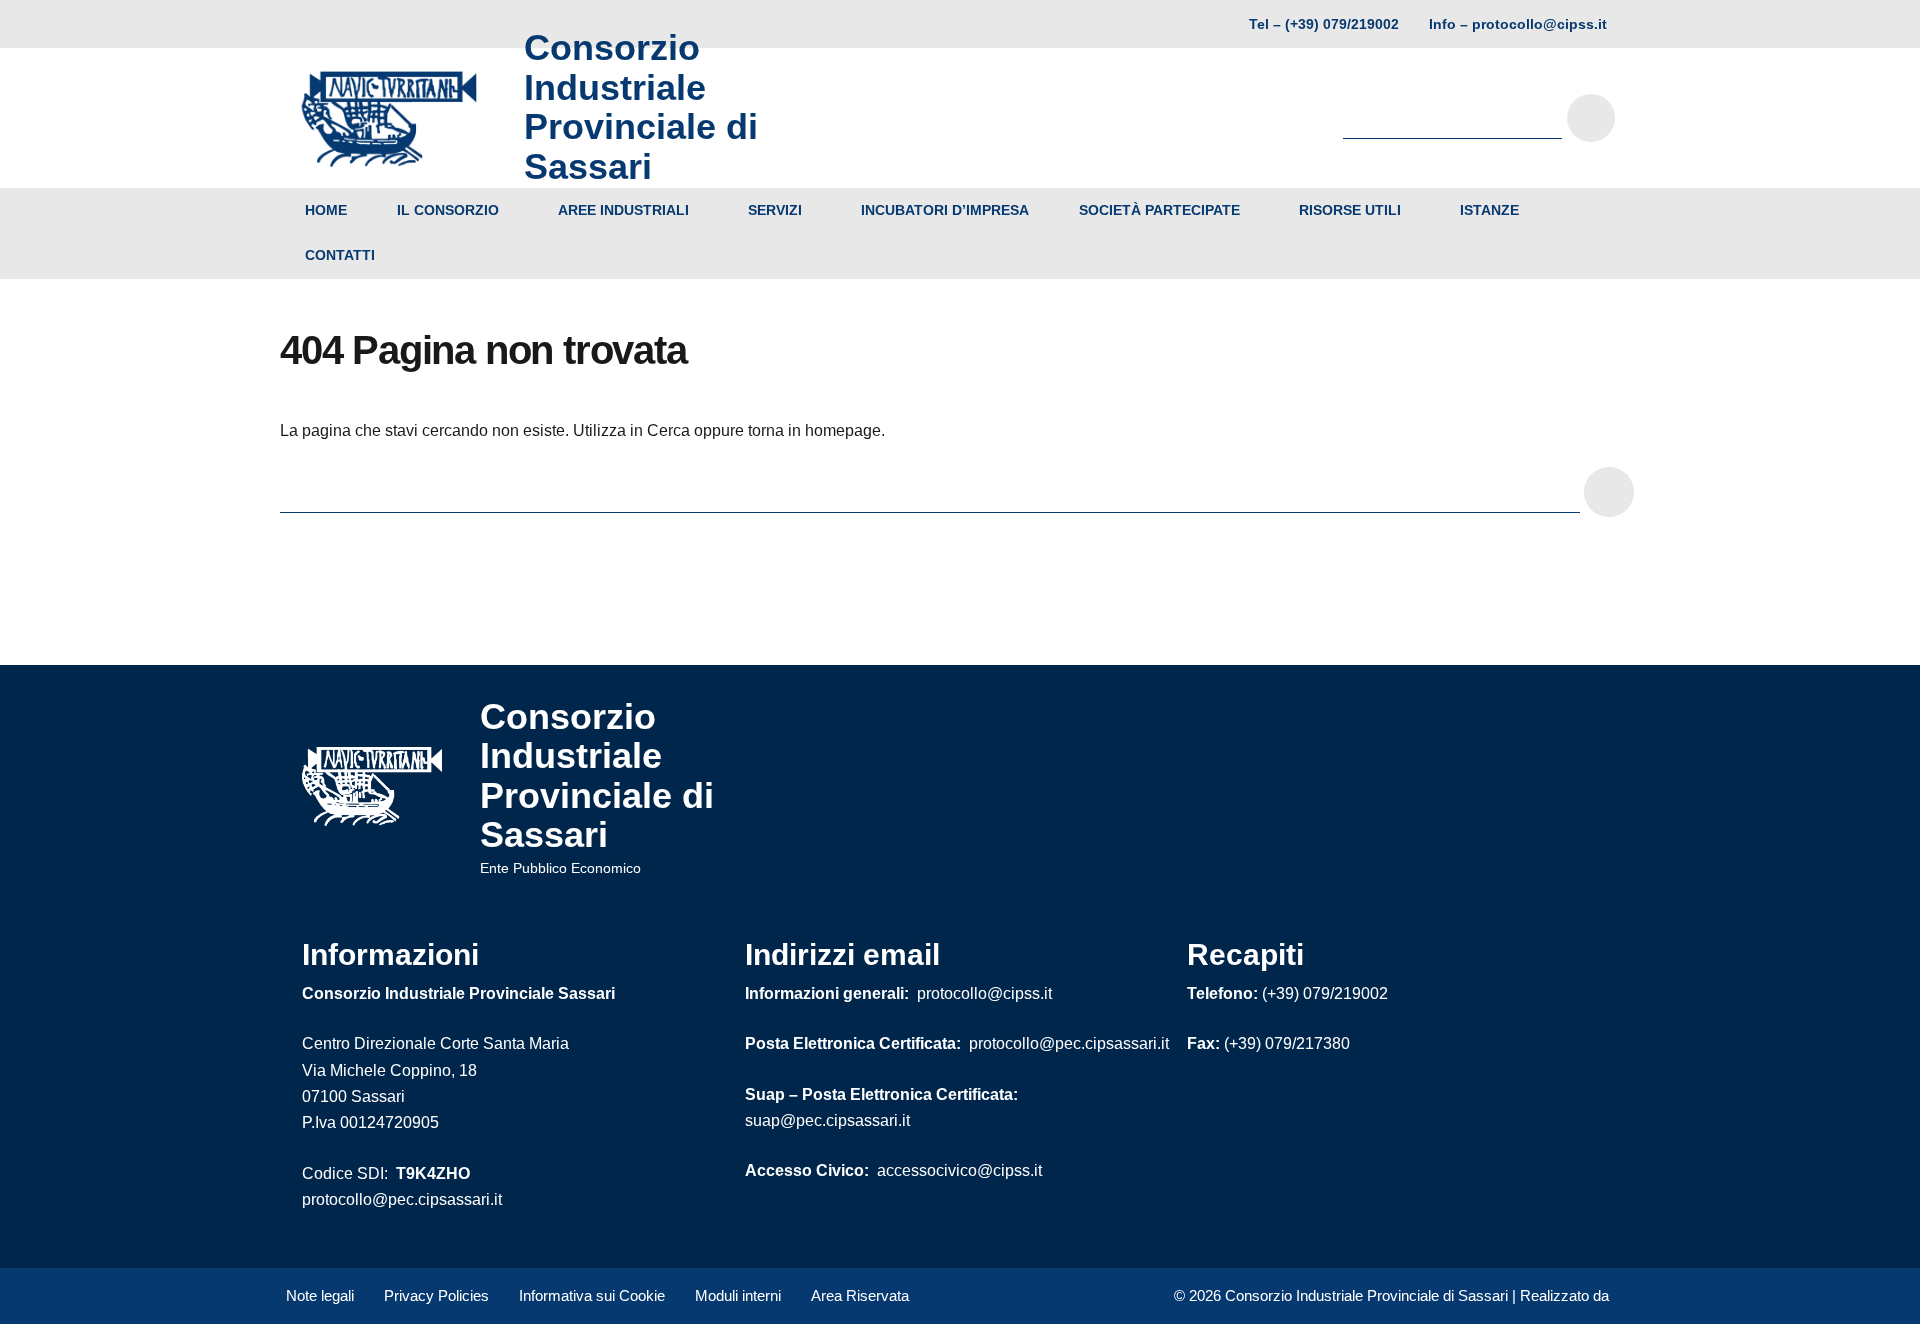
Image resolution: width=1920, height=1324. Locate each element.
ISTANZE (1489, 210)
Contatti (340, 255)
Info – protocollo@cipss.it (1518, 24)
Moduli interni (738, 1295)
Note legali (320, 1295)
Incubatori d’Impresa (945, 210)
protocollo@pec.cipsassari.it (402, 1199)
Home (326, 210)
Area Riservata (860, 1295)
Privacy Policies (436, 1295)
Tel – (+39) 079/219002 (1324, 24)
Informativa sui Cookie (592, 1295)
